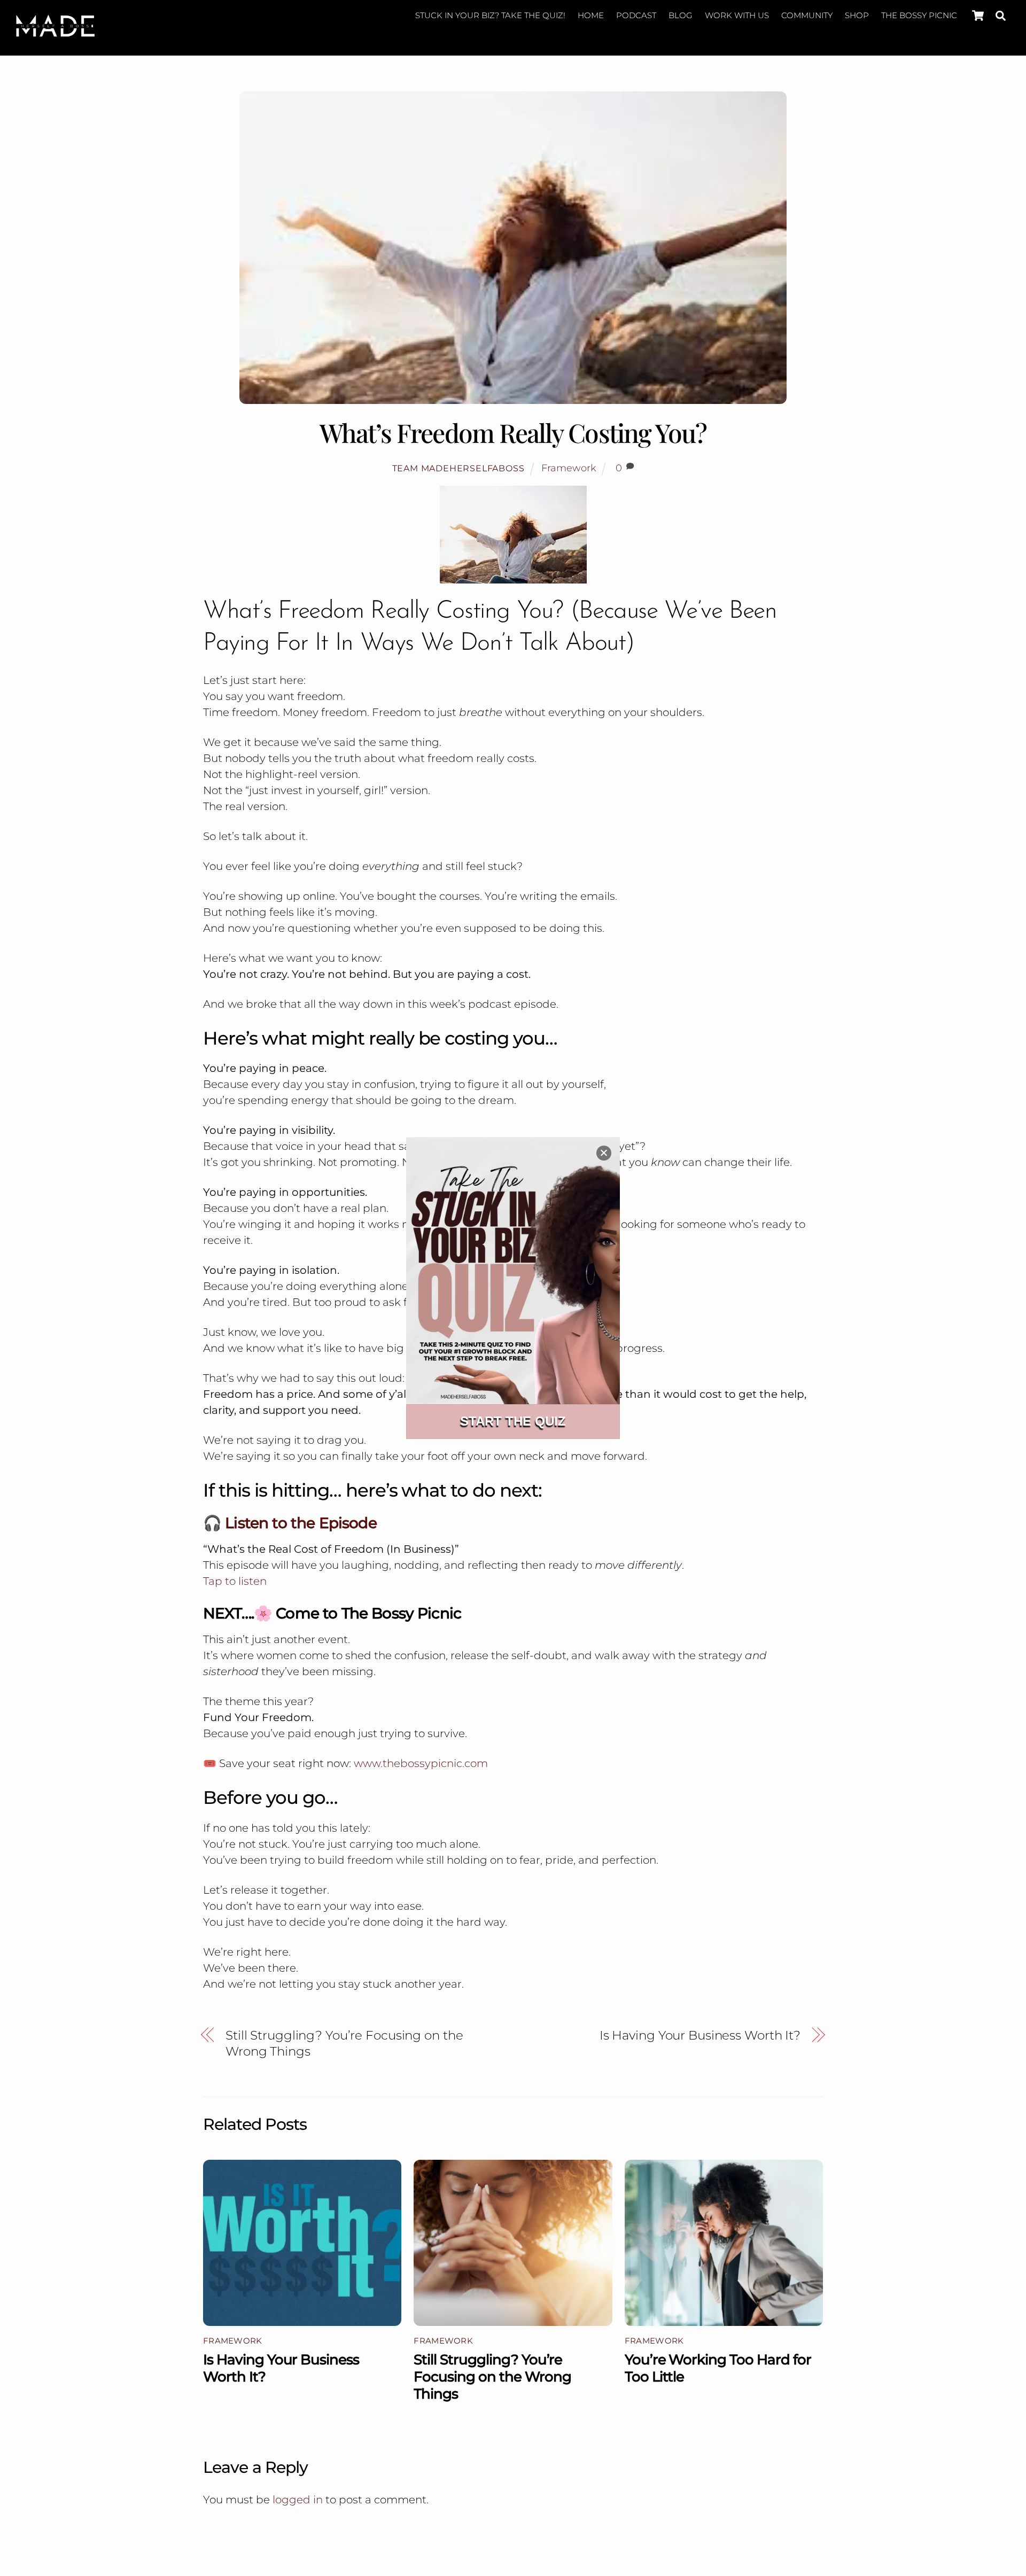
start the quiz (513, 1421)
